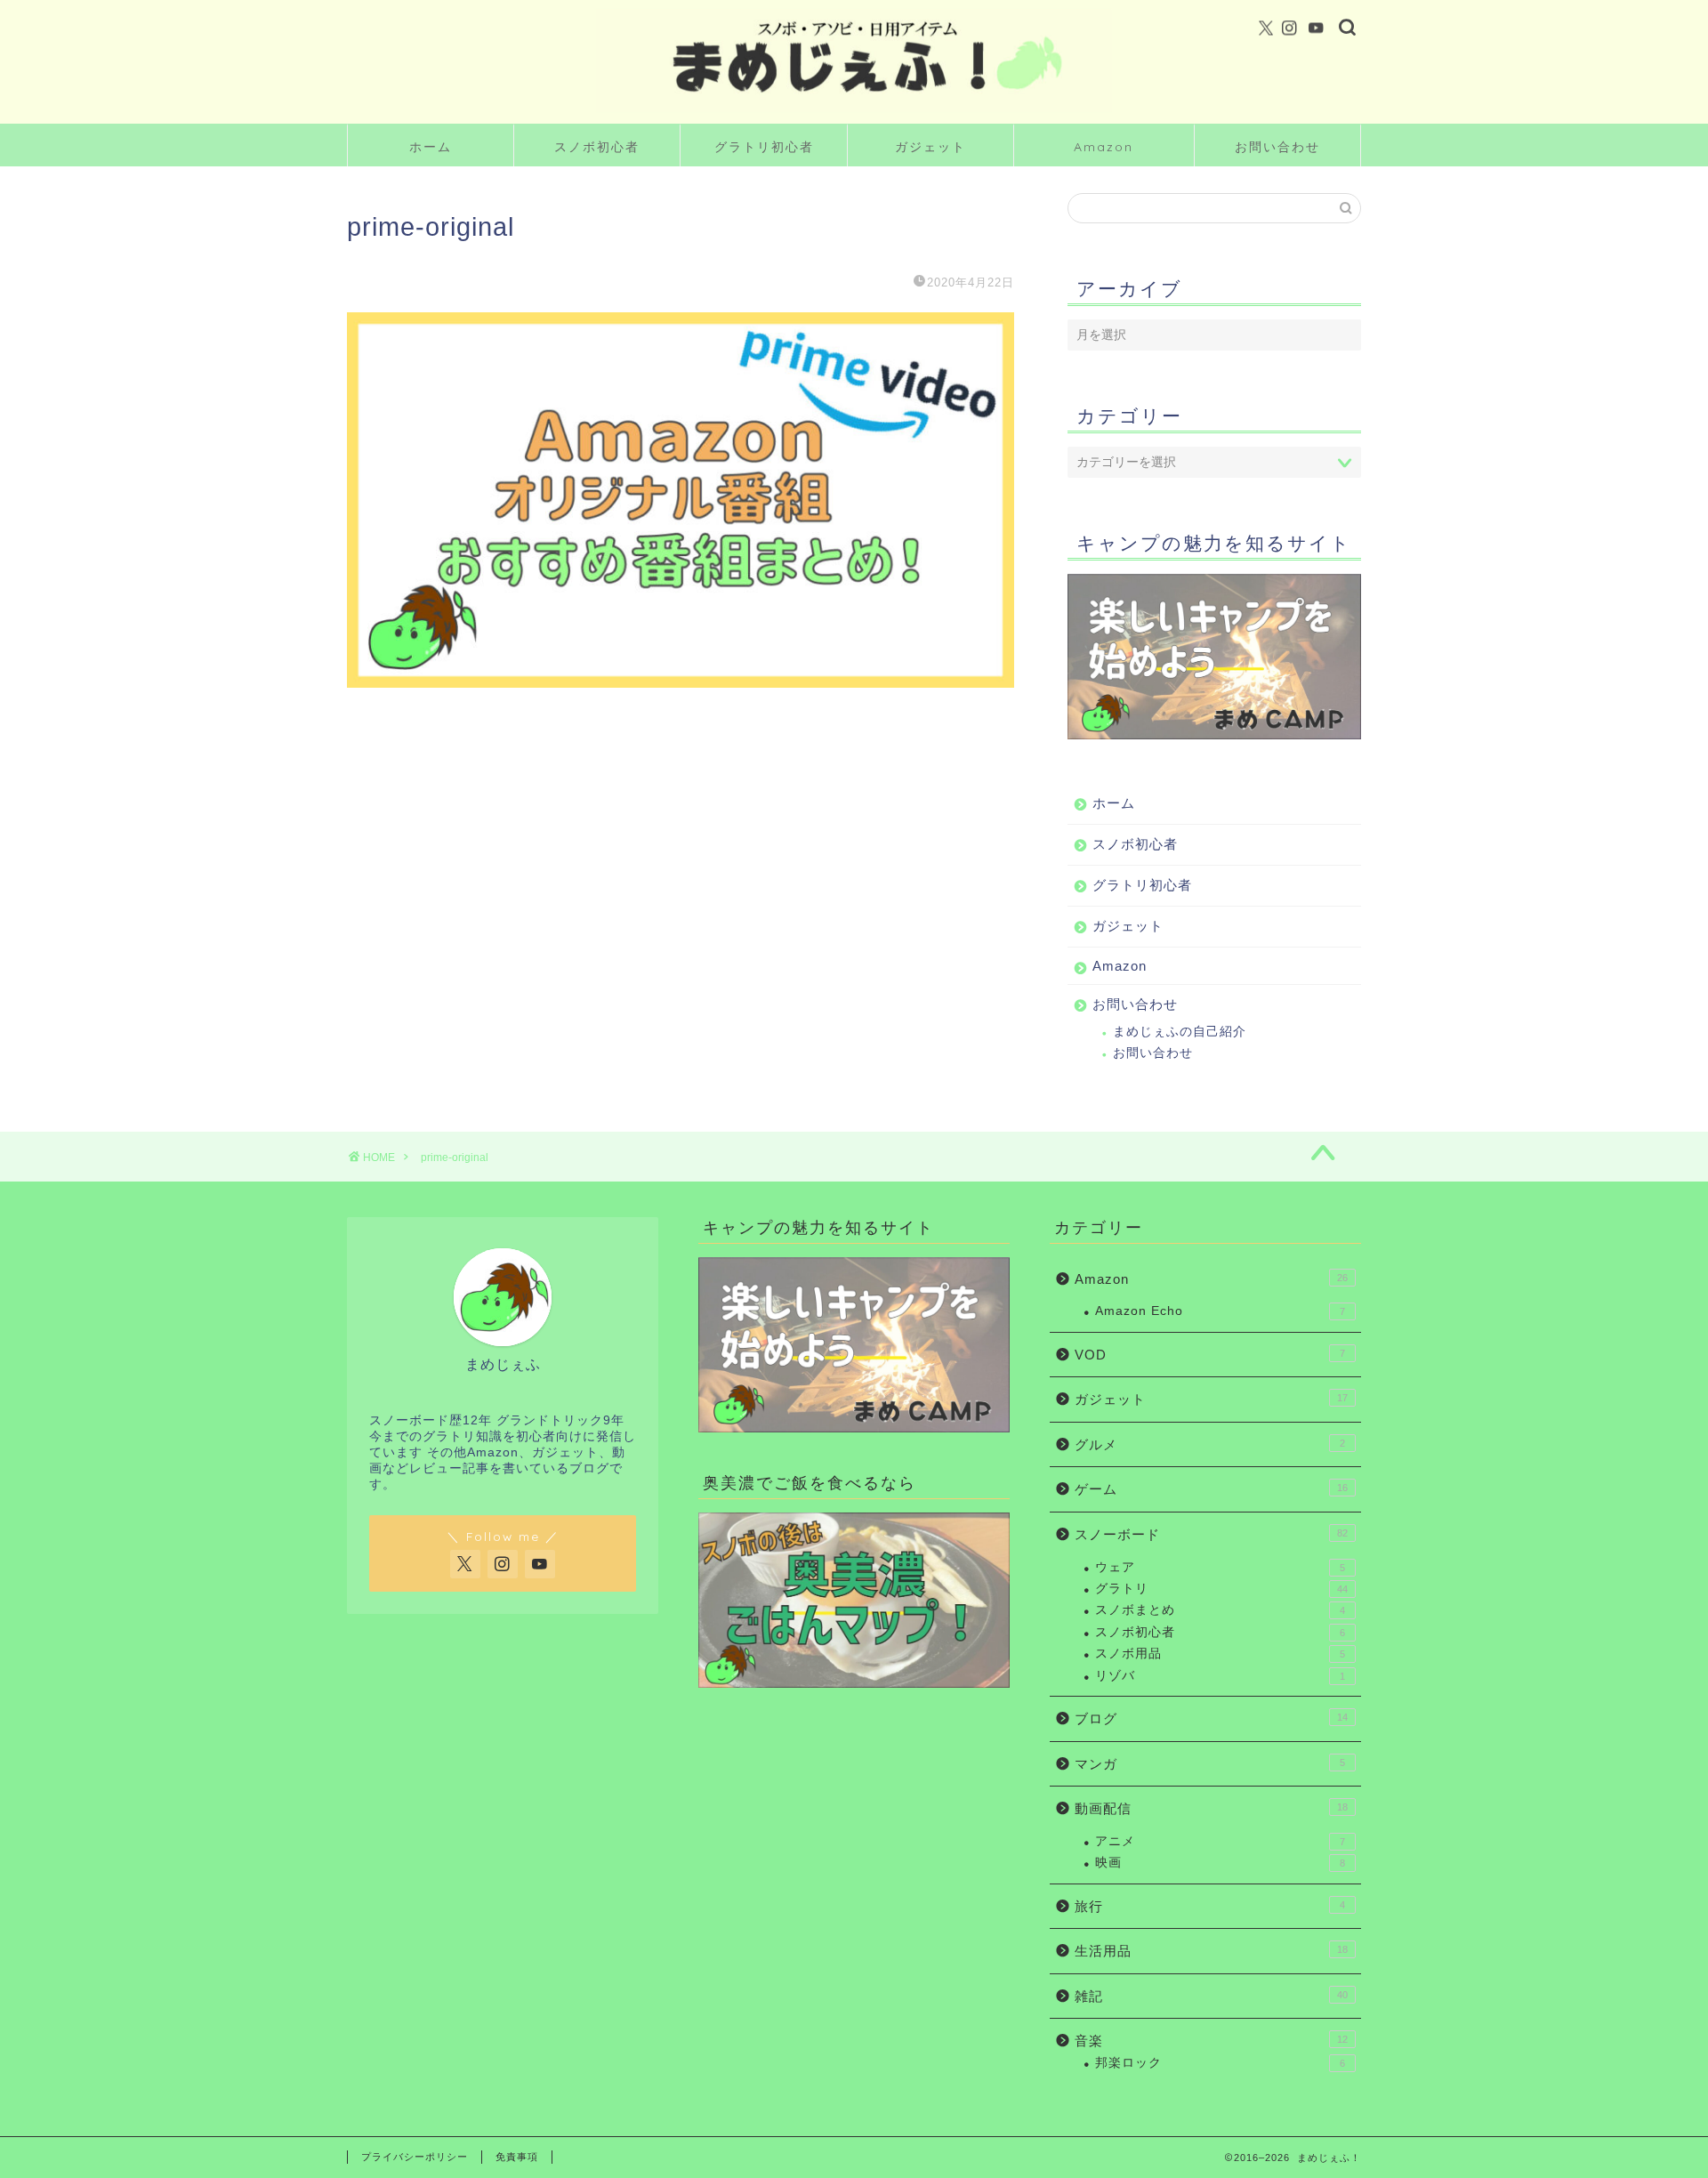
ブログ (1211, 1718)
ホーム (431, 147)
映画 (1220, 1863)
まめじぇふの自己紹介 (1180, 1032)
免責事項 (517, 2157)
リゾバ (1220, 1676)
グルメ (1210, 1444)
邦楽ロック (1220, 2063)
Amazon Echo (1220, 1311)
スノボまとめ (1220, 1610)
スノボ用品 (1220, 1654)
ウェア (1220, 1567)
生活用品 (1211, 1951)
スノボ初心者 (597, 147)
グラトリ (1221, 1589)
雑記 (1211, 1996)
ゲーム (1211, 1489)
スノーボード (1211, 1534)
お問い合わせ (1277, 147)
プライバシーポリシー (415, 2157)
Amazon (1104, 147)
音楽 (1211, 2041)
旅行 (1210, 1906)
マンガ (1210, 1764)
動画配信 (1211, 1808)
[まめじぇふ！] (854, 110)
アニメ (1220, 1841)
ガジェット (931, 147)
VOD (1210, 1355)
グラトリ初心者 (764, 147)
